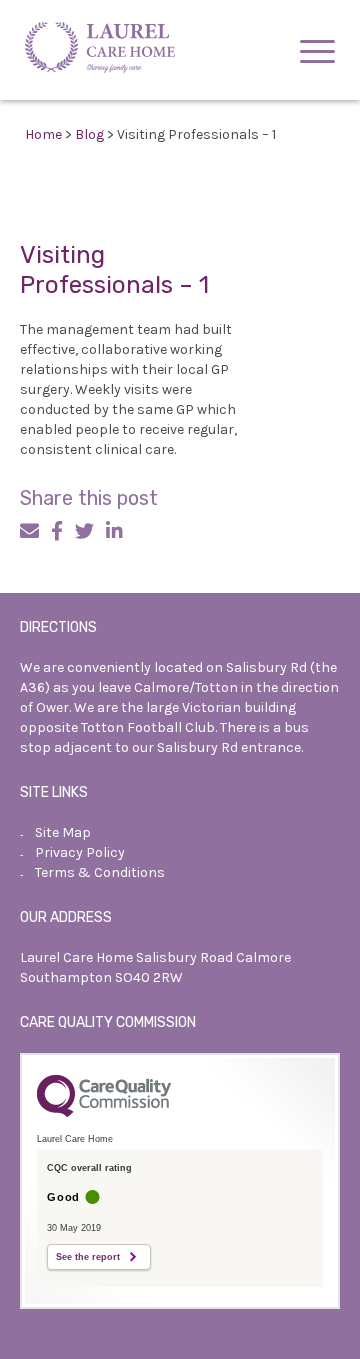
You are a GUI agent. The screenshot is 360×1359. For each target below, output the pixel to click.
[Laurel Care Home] (100, 50)
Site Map (63, 832)
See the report (88, 1257)
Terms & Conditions (100, 872)
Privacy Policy (80, 852)
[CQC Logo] (104, 1112)
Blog (89, 134)
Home (43, 134)
